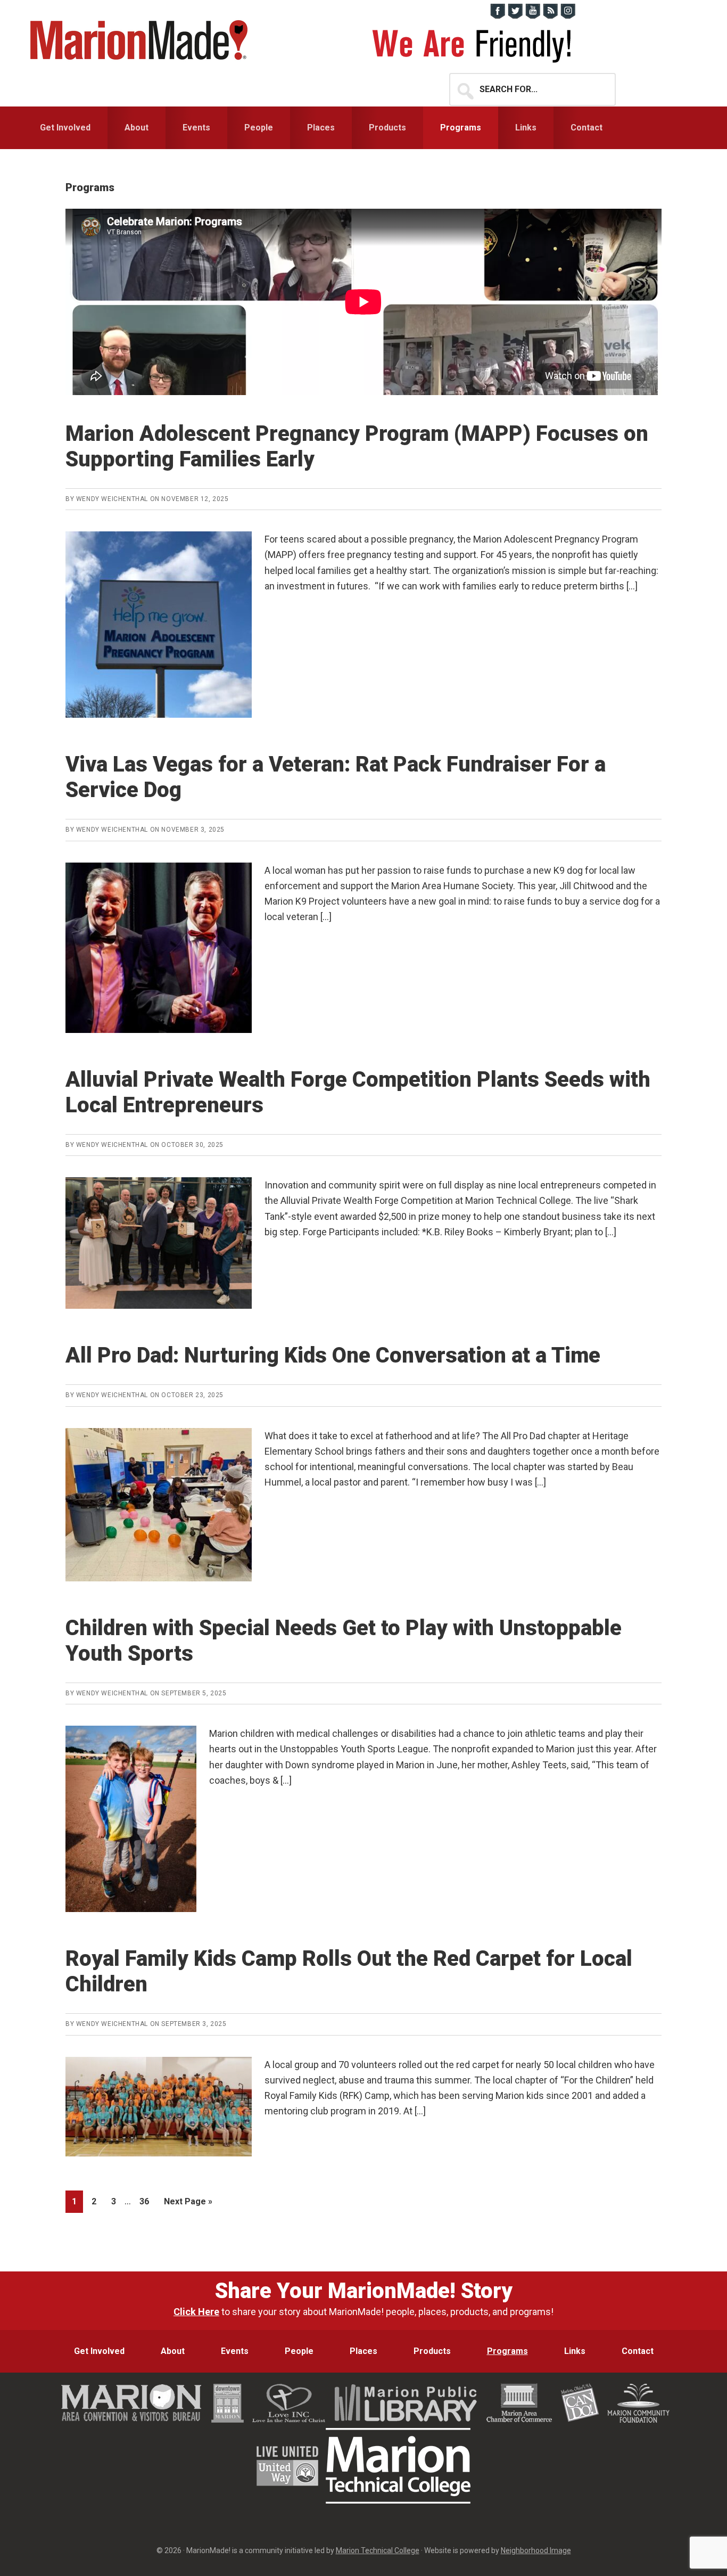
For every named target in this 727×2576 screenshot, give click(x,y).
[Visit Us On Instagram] (568, 16)
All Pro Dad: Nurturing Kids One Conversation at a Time (333, 1355)
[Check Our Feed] (550, 16)
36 (147, 2201)
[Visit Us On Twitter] (515, 16)
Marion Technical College (378, 2550)
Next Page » (188, 2204)
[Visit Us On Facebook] (497, 16)
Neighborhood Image (536, 2550)
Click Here (196, 2312)
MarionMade (143, 40)
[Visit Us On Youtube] (532, 16)
